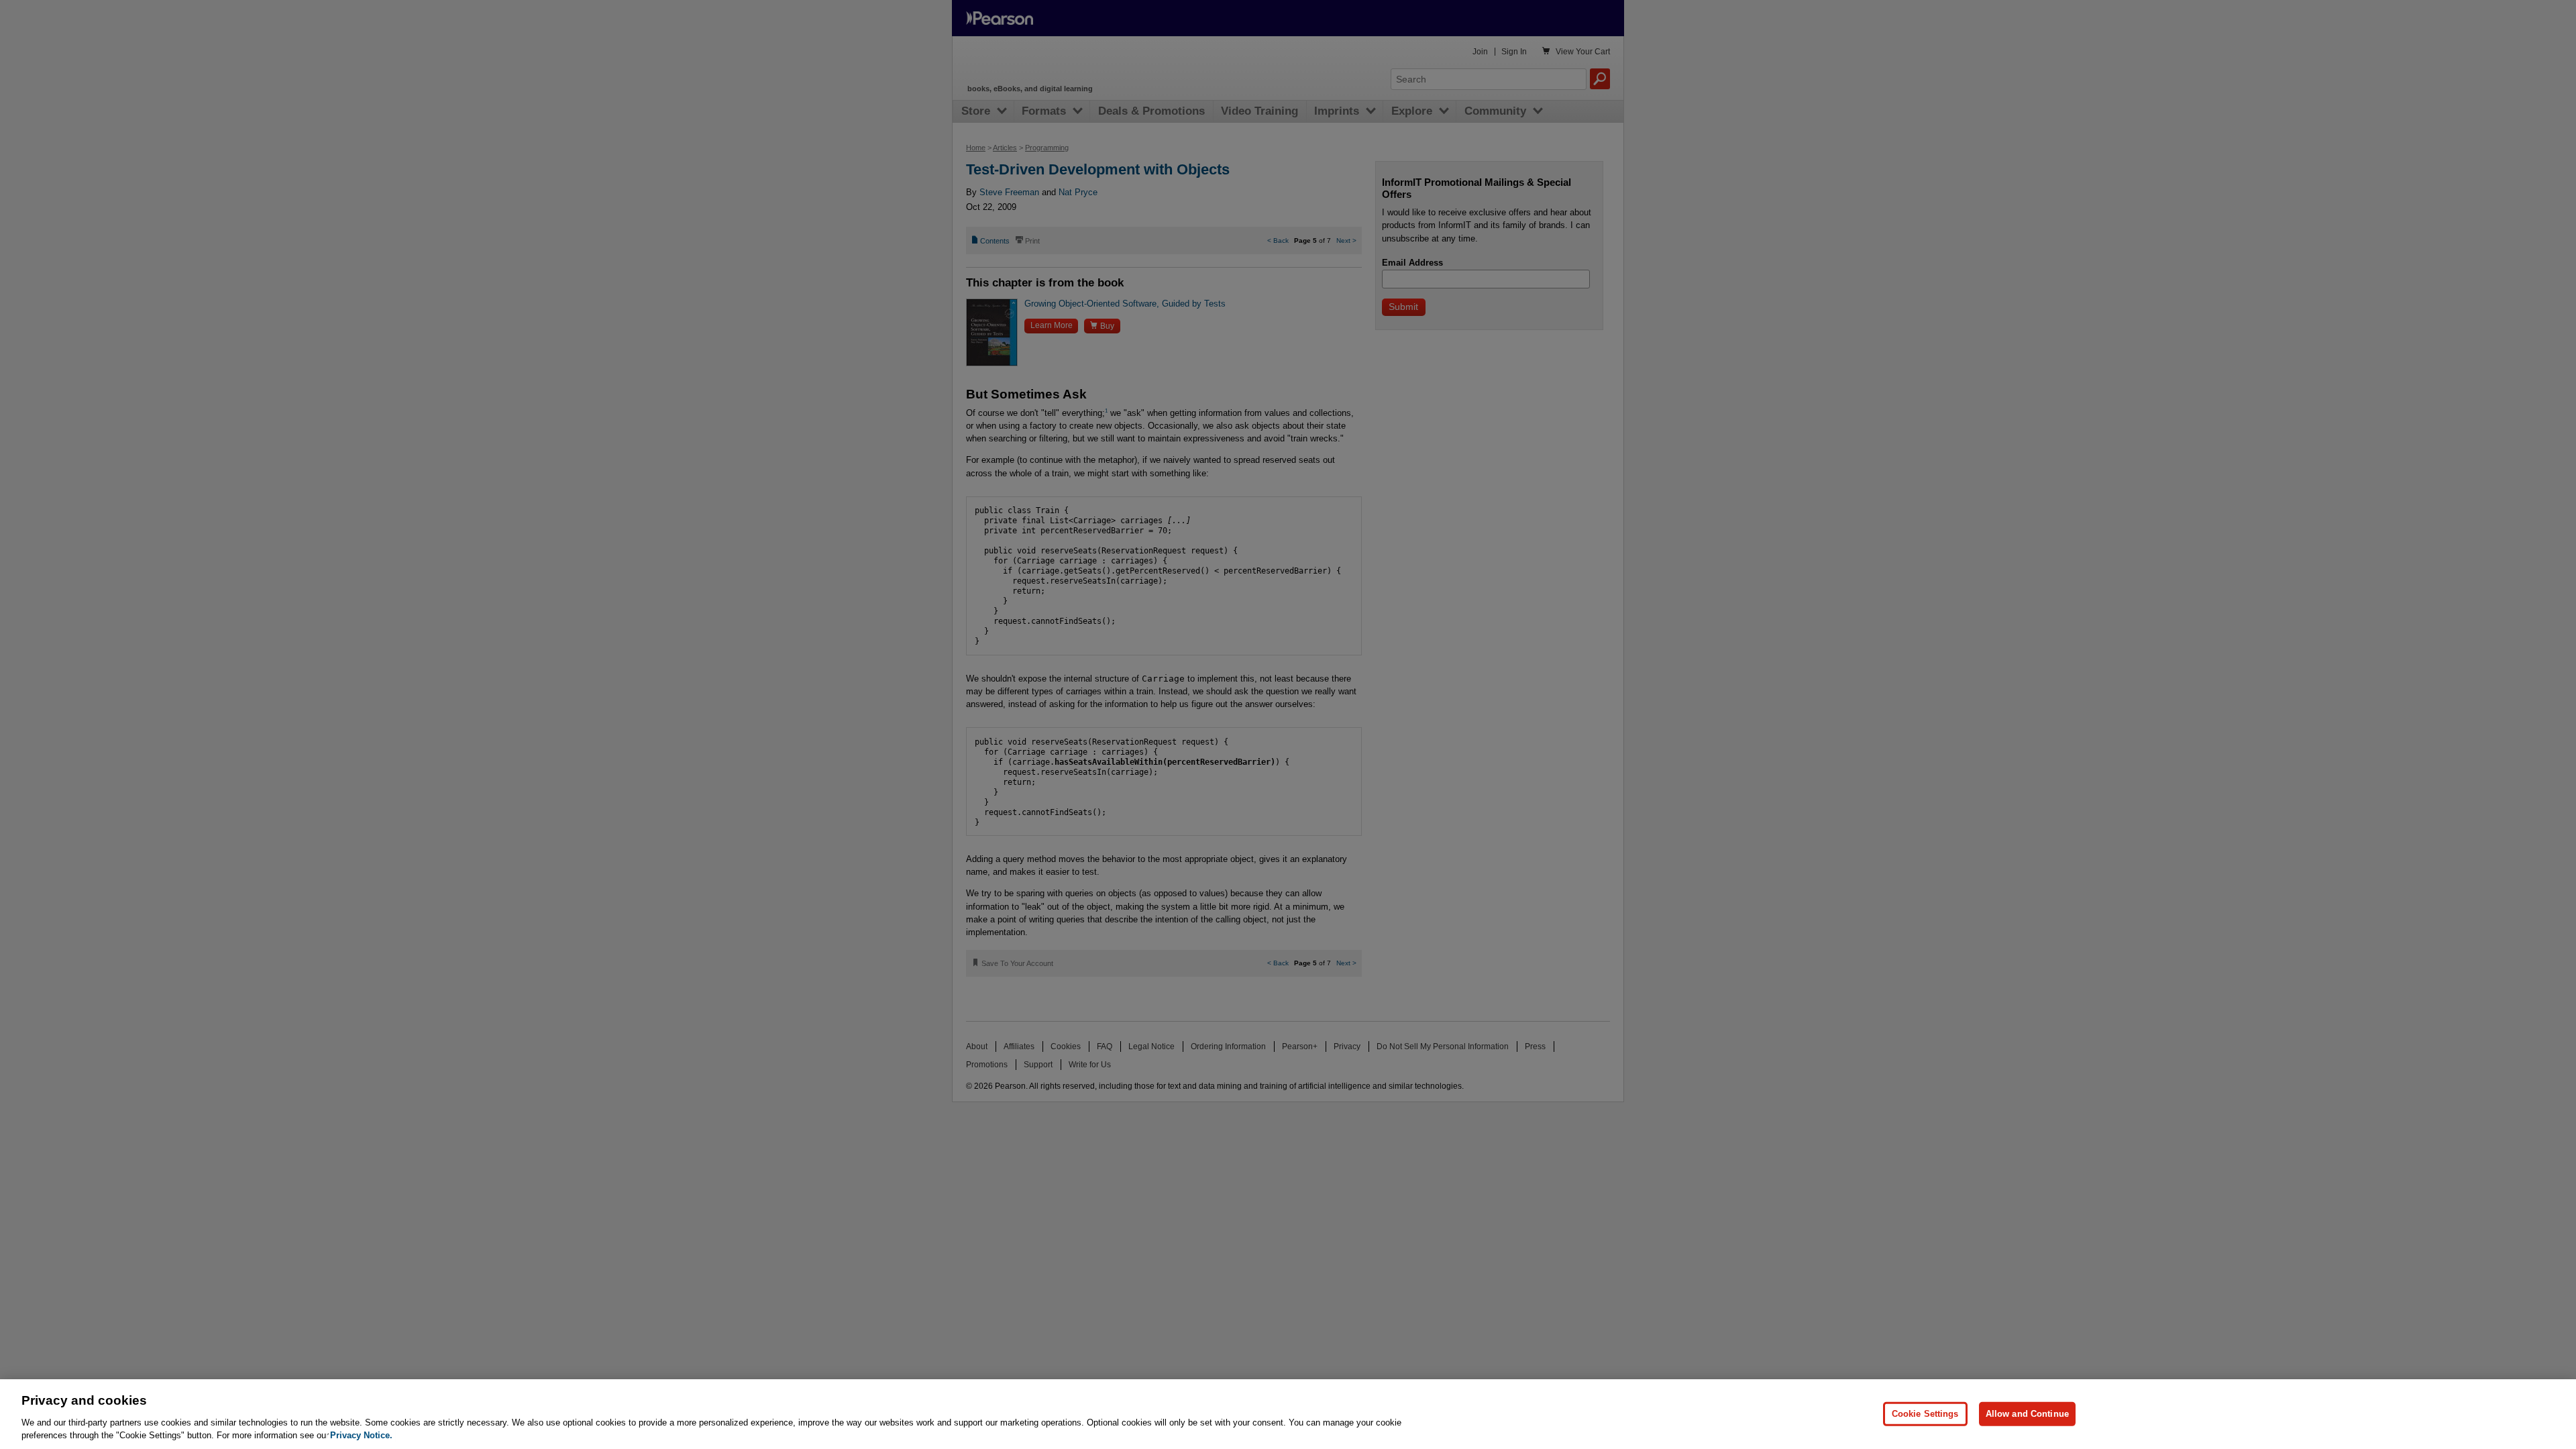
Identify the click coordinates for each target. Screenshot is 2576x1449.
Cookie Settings (1925, 1414)
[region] (1288, 1414)
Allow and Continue (2027, 1414)
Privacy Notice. (361, 1435)
